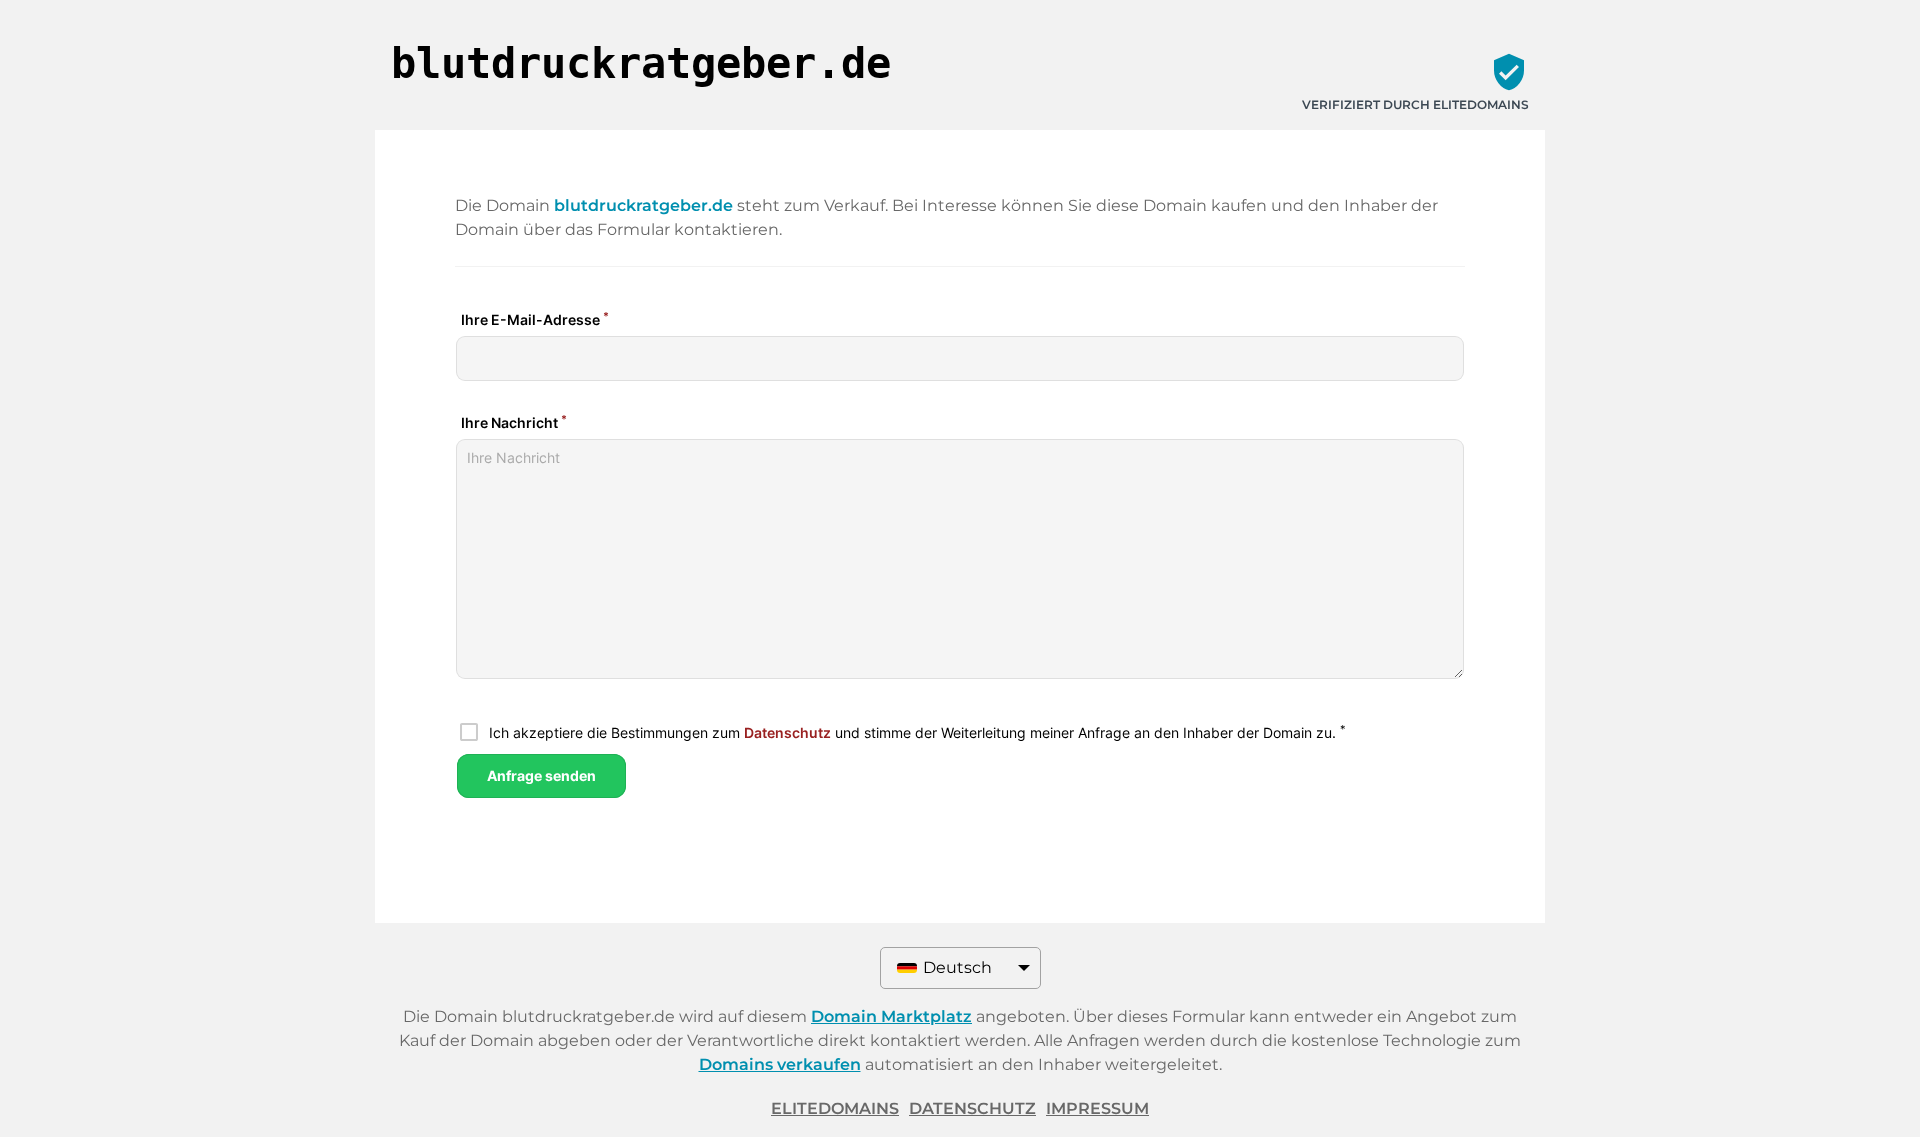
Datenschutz (972, 1108)
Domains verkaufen (780, 1064)
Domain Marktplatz (891, 1016)
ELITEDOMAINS (835, 1108)
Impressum (1097, 1108)
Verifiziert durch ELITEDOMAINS (1415, 104)
